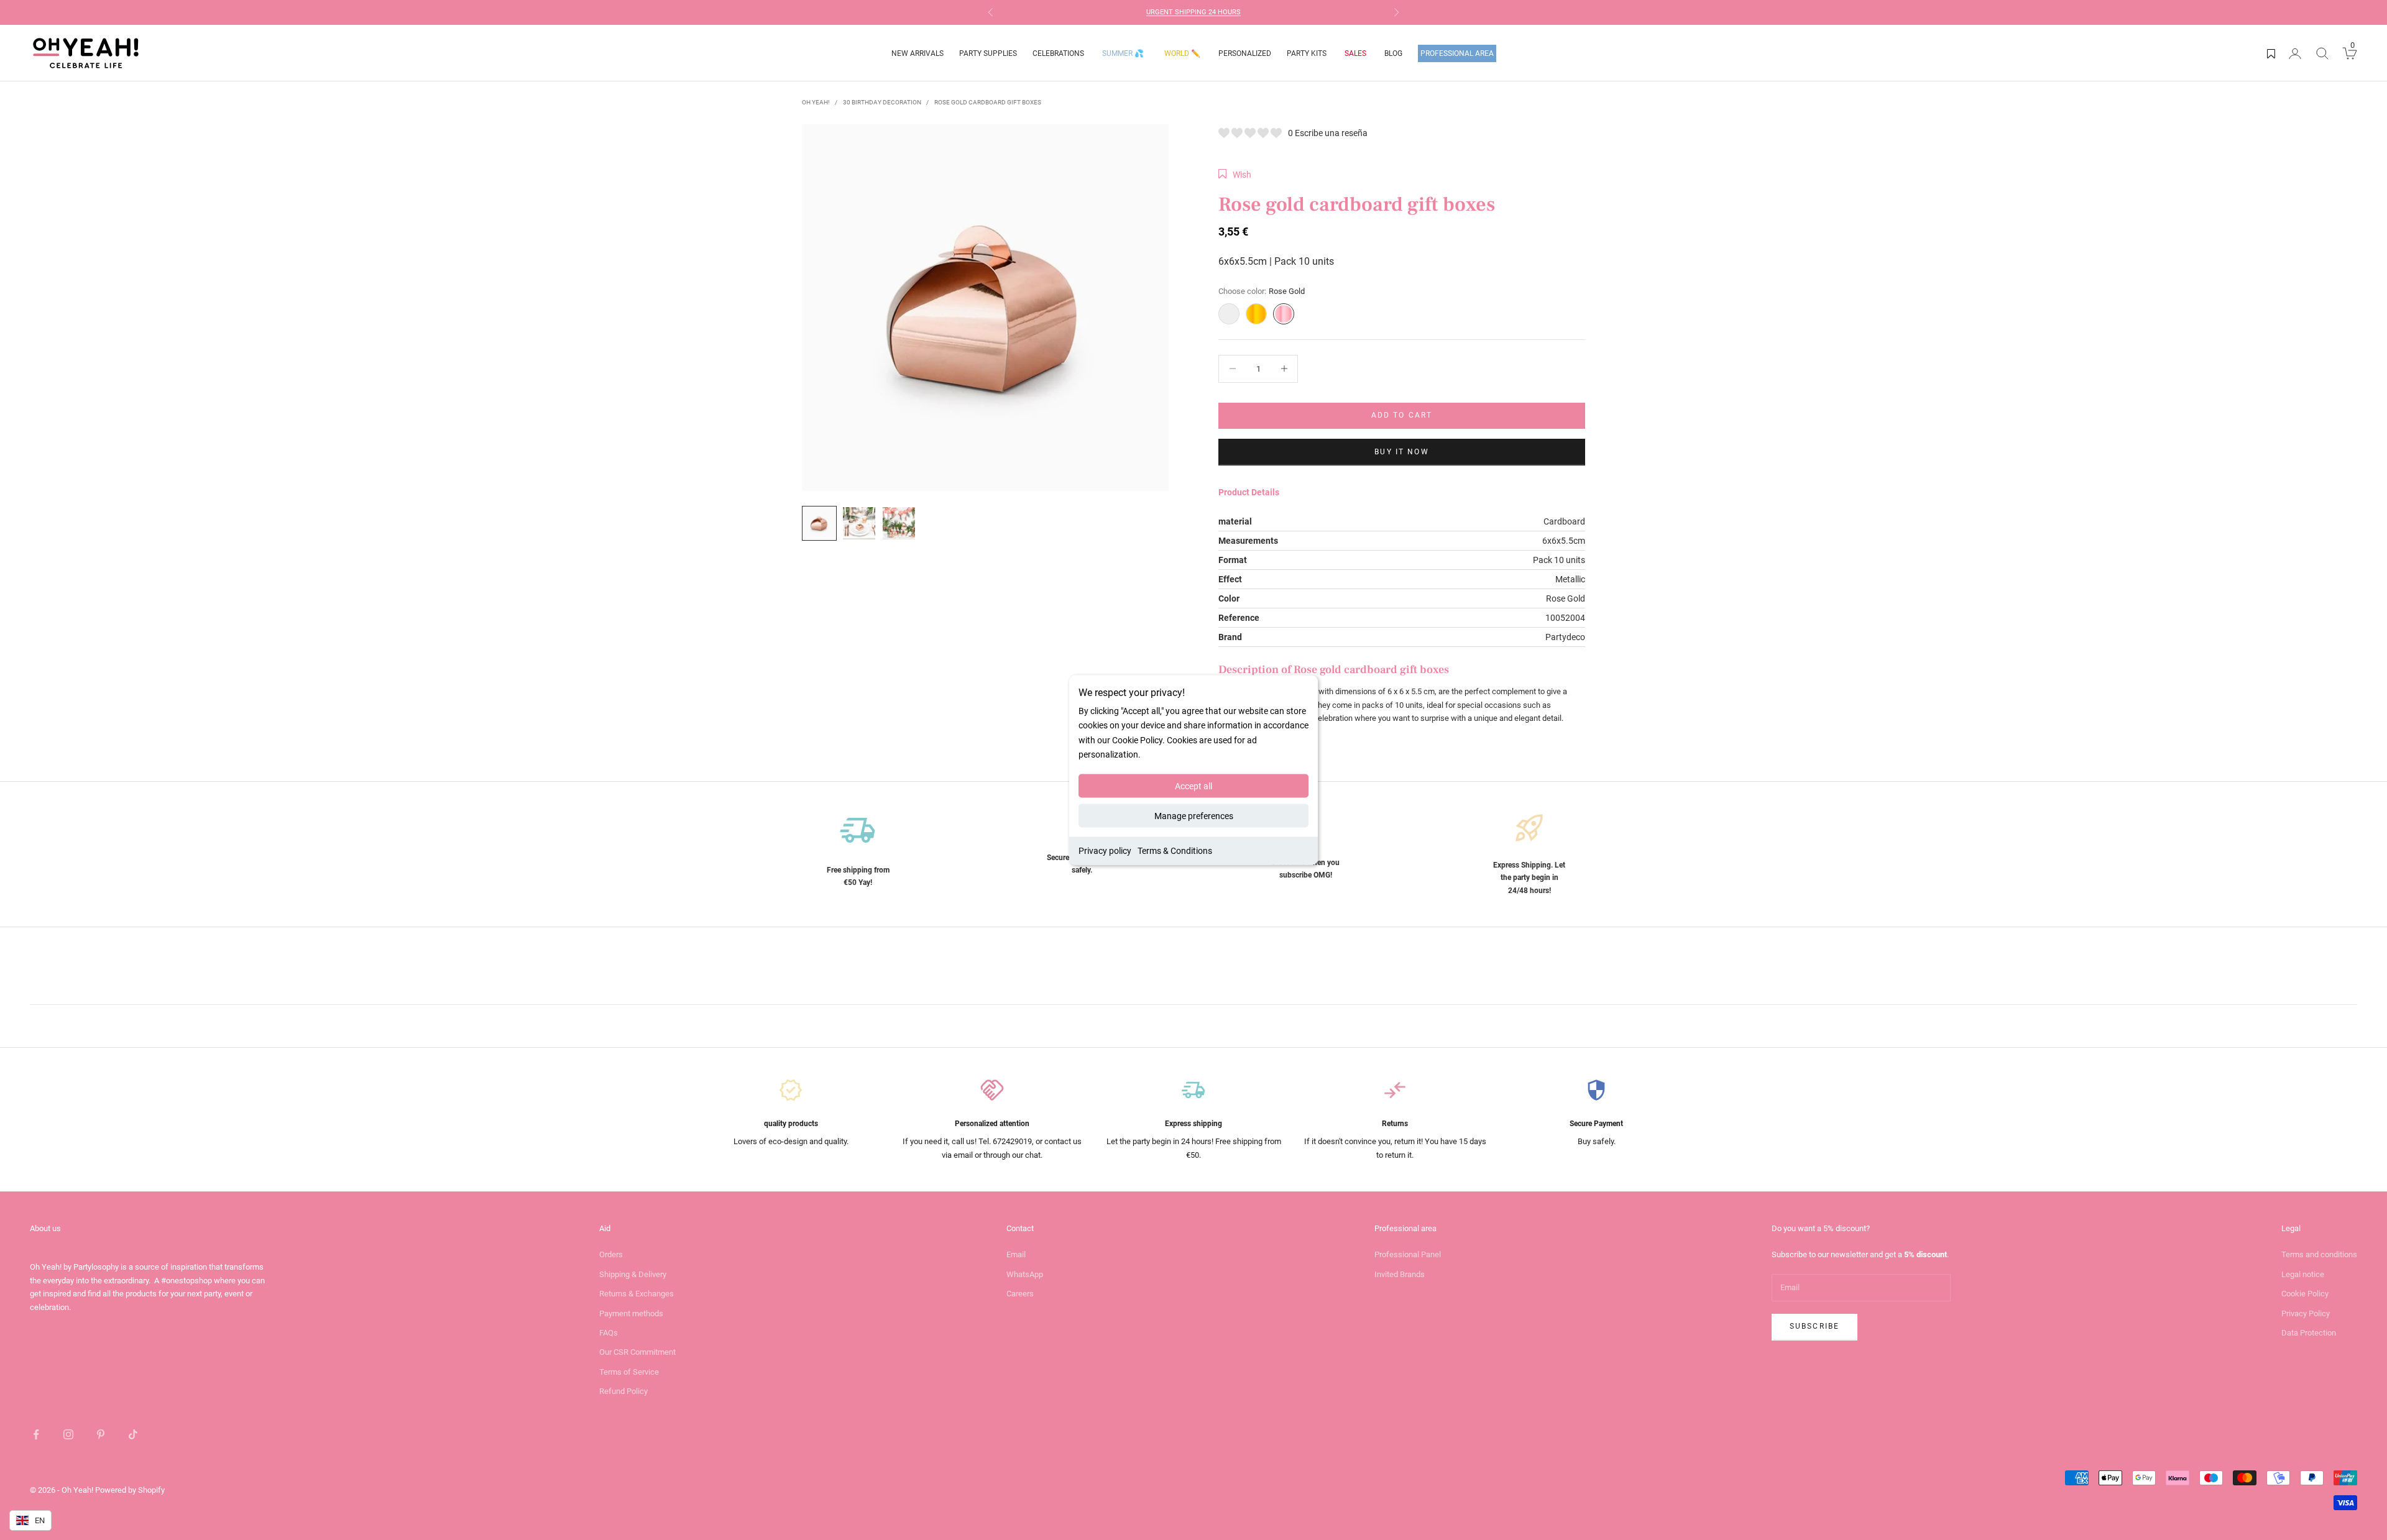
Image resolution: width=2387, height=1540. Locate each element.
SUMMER (1123, 53)
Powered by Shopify (130, 1490)
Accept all (1193, 786)
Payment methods (631, 1313)
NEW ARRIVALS (918, 53)
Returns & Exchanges (637, 1294)
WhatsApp (1025, 1274)
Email (1016, 1254)
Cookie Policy (2305, 1294)
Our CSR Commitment (637, 1352)
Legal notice (2303, 1274)
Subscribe (1814, 1326)
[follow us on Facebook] (36, 1434)
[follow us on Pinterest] (101, 1434)
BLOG (1393, 53)
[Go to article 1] (819, 523)
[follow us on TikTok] (133, 1434)
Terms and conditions (2319, 1254)
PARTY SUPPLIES (988, 53)
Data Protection (2309, 1333)
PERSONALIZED (1245, 53)
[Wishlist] (2271, 53)
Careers (1020, 1294)
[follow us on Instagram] (68, 1434)
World (1182, 53)
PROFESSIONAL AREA (1457, 53)
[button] (1235, 175)
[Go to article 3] (899, 523)
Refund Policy (623, 1391)
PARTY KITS (1307, 53)
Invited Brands (1400, 1274)
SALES (1355, 53)
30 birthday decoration (882, 102)
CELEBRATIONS (1058, 53)
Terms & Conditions (1175, 850)
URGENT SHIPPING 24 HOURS (1193, 12)
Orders (611, 1254)
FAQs (609, 1333)
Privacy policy (1105, 850)
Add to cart (1402, 415)
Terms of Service (629, 1372)
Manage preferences (1194, 815)
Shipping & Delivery (633, 1274)
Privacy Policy (2306, 1313)
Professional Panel (1408, 1254)
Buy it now (1402, 452)
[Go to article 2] (859, 523)
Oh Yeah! (816, 102)
